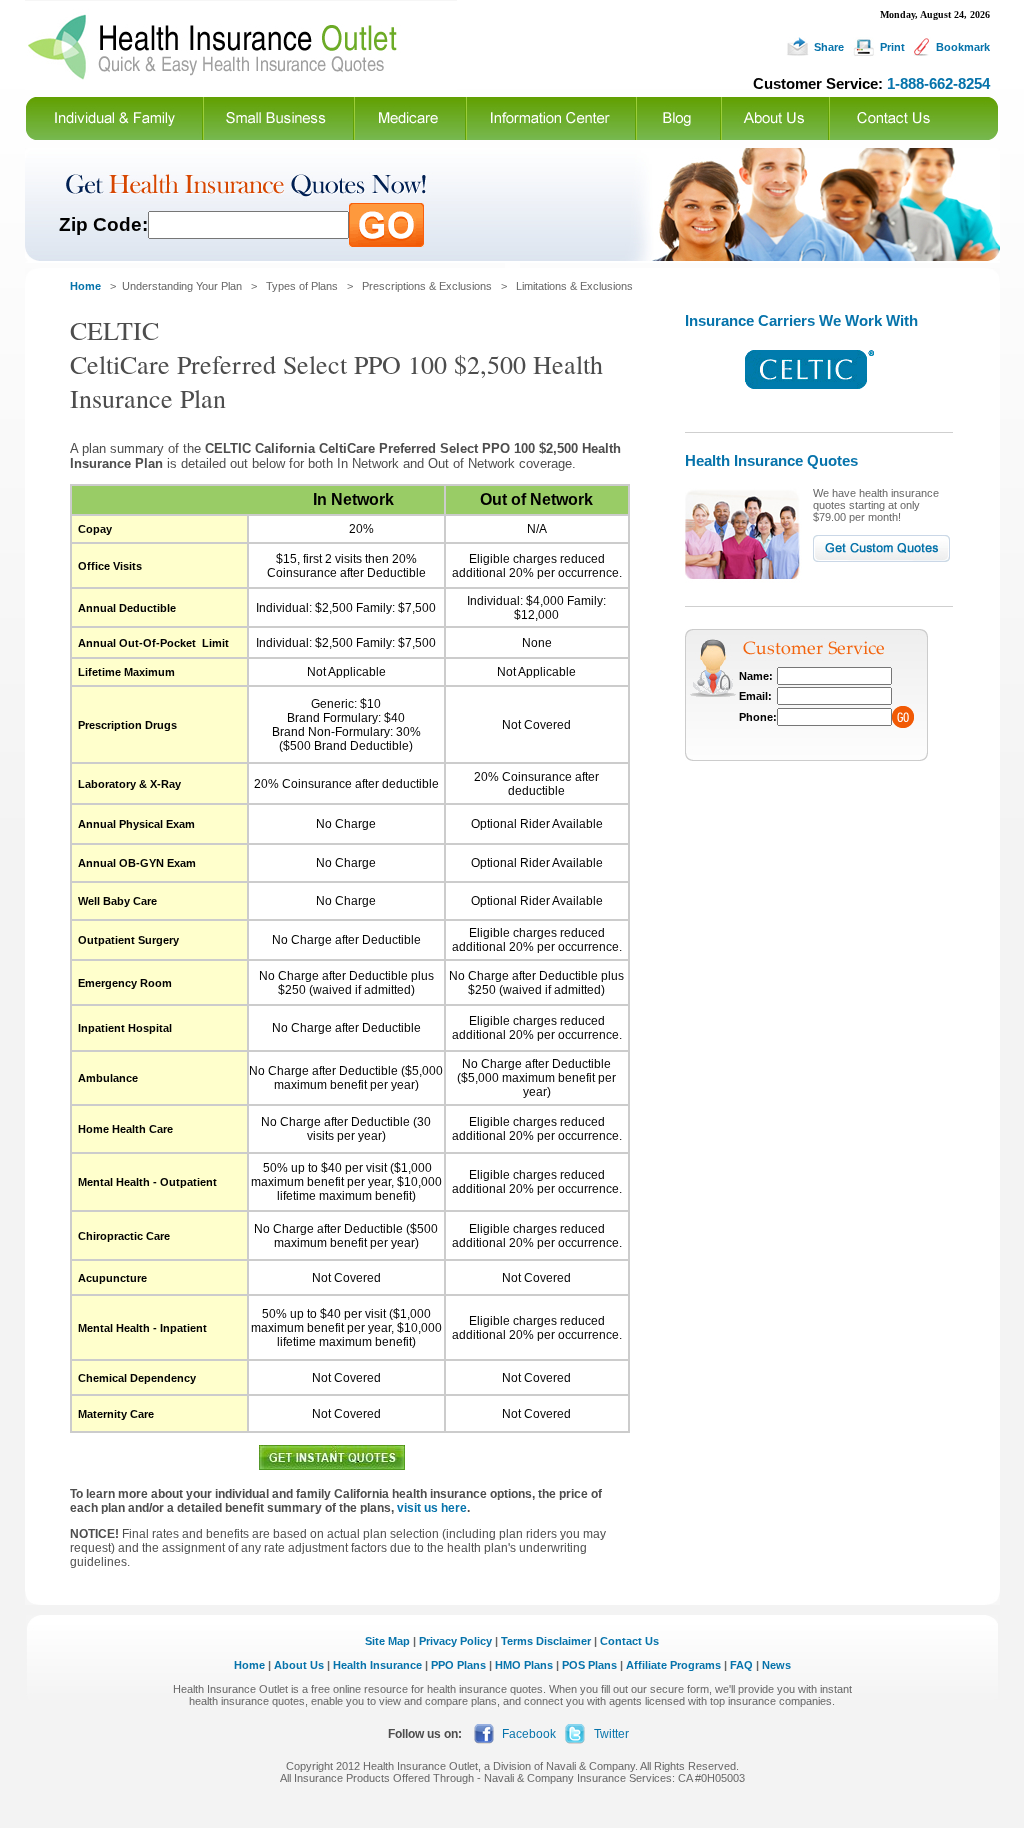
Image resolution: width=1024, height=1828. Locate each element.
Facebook (529, 1734)
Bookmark (963, 47)
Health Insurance (377, 1665)
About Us (299, 1665)
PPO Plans (458, 1665)
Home (249, 1665)
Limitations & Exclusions (574, 286)
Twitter (611, 1734)
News (776, 1665)
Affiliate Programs (673, 1665)
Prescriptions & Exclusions (427, 286)
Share (829, 47)
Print (892, 47)
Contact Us (629, 1641)
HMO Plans (524, 1665)
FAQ (741, 1665)
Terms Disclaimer (546, 1641)
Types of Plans (302, 286)
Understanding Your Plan (182, 286)
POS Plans (589, 1665)
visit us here (432, 1508)
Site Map (387, 1641)
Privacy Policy (455, 1641)
